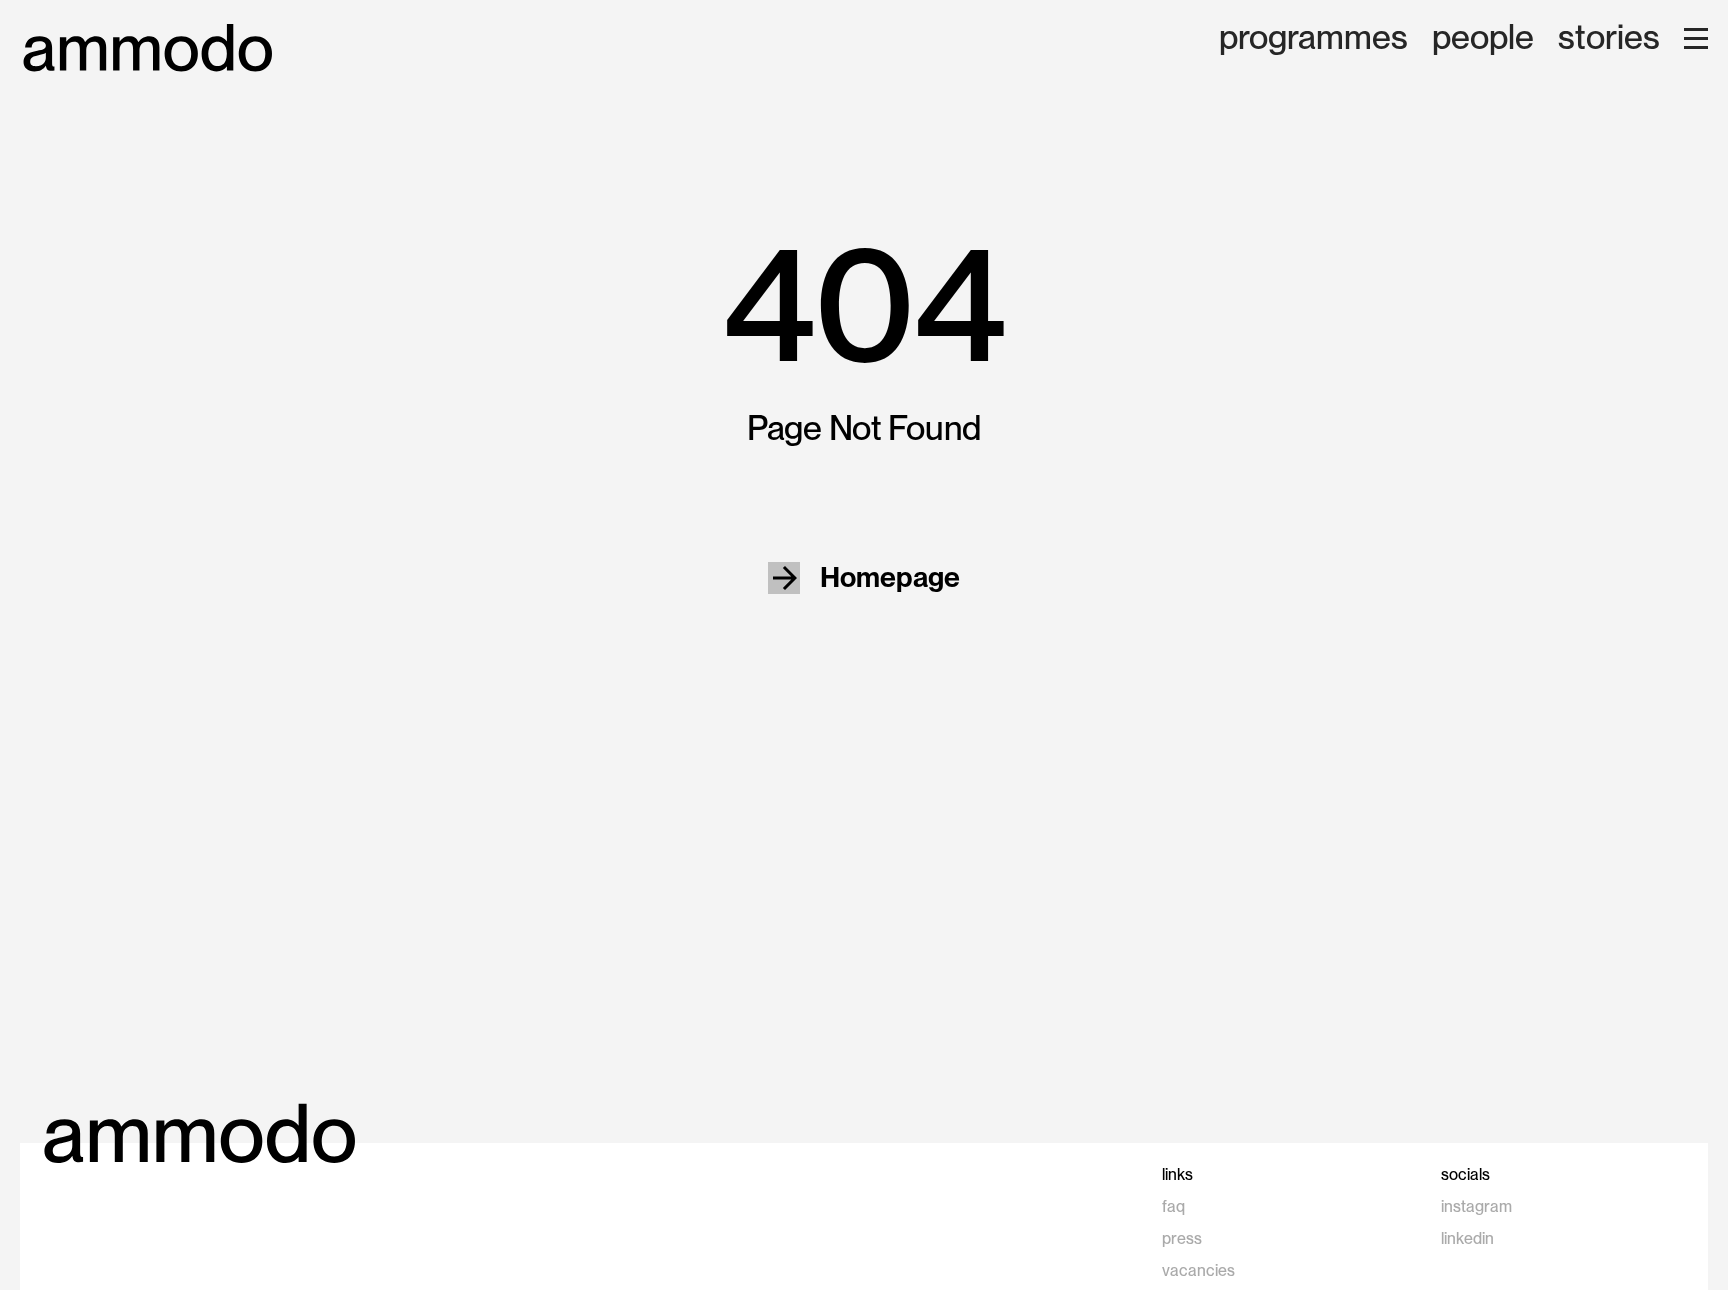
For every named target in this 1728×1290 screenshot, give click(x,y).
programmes (1313, 38)
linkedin (1467, 1238)
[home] (148, 48)
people (1483, 38)
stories (1609, 38)
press (1182, 1238)
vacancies (1198, 1270)
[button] (1696, 38)
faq (1173, 1206)
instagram (1476, 1206)
